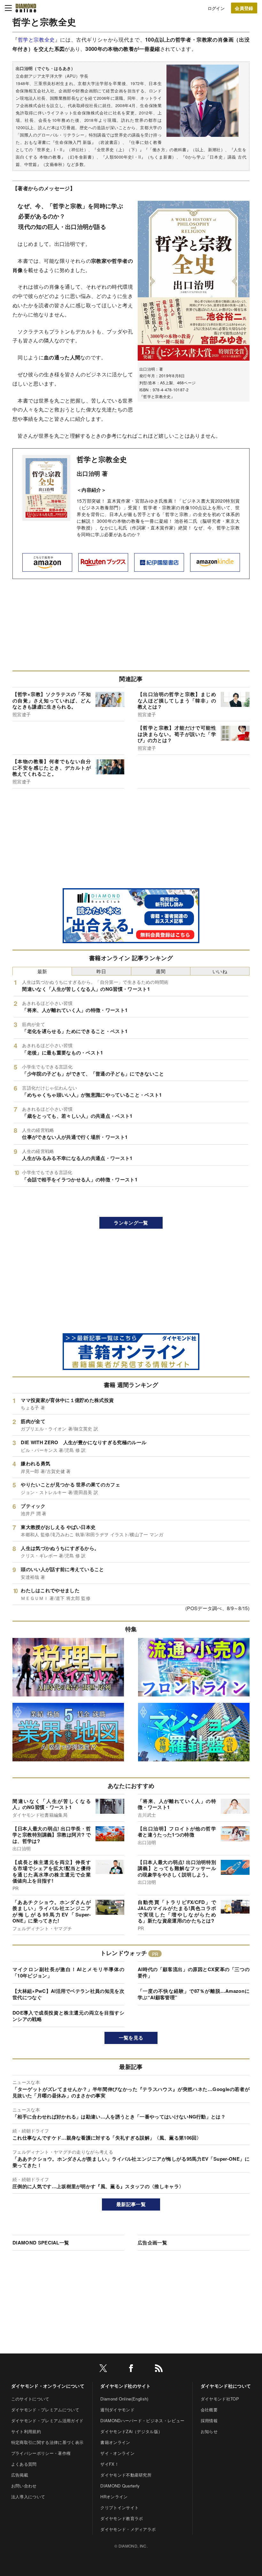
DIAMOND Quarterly (120, 2486)
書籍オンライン (115, 2442)
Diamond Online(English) (124, 2399)
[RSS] (159, 2369)
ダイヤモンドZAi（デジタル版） (131, 2431)
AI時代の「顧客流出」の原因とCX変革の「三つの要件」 (194, 1972)
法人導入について (28, 2497)
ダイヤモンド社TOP (220, 2399)
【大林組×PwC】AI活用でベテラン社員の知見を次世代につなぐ (68, 1994)
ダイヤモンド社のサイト (126, 2386)
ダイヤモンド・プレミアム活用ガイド (47, 2420)
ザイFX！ (110, 2464)
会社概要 (209, 2410)
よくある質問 (24, 2464)
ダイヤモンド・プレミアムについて (45, 2410)
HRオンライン (114, 2497)
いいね (220, 971)
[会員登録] (244, 8)
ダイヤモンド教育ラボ (122, 2518)
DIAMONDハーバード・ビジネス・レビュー (142, 2420)
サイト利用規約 (26, 2431)
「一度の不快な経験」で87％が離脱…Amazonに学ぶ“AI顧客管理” (194, 1994)
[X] (103, 2369)
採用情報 (209, 2420)
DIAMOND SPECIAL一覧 (41, 2243)
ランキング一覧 (131, 1223)
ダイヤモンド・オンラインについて (48, 2386)
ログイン (216, 8)
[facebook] (131, 2369)
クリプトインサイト (119, 2507)
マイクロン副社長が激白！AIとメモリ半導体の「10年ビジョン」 (68, 1972)
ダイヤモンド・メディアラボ (128, 2529)
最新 (42, 971)
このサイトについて (30, 2399)
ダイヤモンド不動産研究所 (126, 2475)
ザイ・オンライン (117, 2453)
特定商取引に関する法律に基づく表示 (47, 2442)
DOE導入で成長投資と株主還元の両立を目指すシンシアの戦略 (68, 2016)
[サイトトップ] (26, 8)
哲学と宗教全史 (36, 39)
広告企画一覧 (152, 2243)
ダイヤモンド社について (226, 2386)
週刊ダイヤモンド (117, 2410)
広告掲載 (20, 2475)
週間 (161, 971)
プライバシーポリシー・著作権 (41, 2453)
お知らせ (209, 2431)
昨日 (101, 971)
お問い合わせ (24, 2486)
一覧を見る (131, 2038)
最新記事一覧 (131, 2204)
